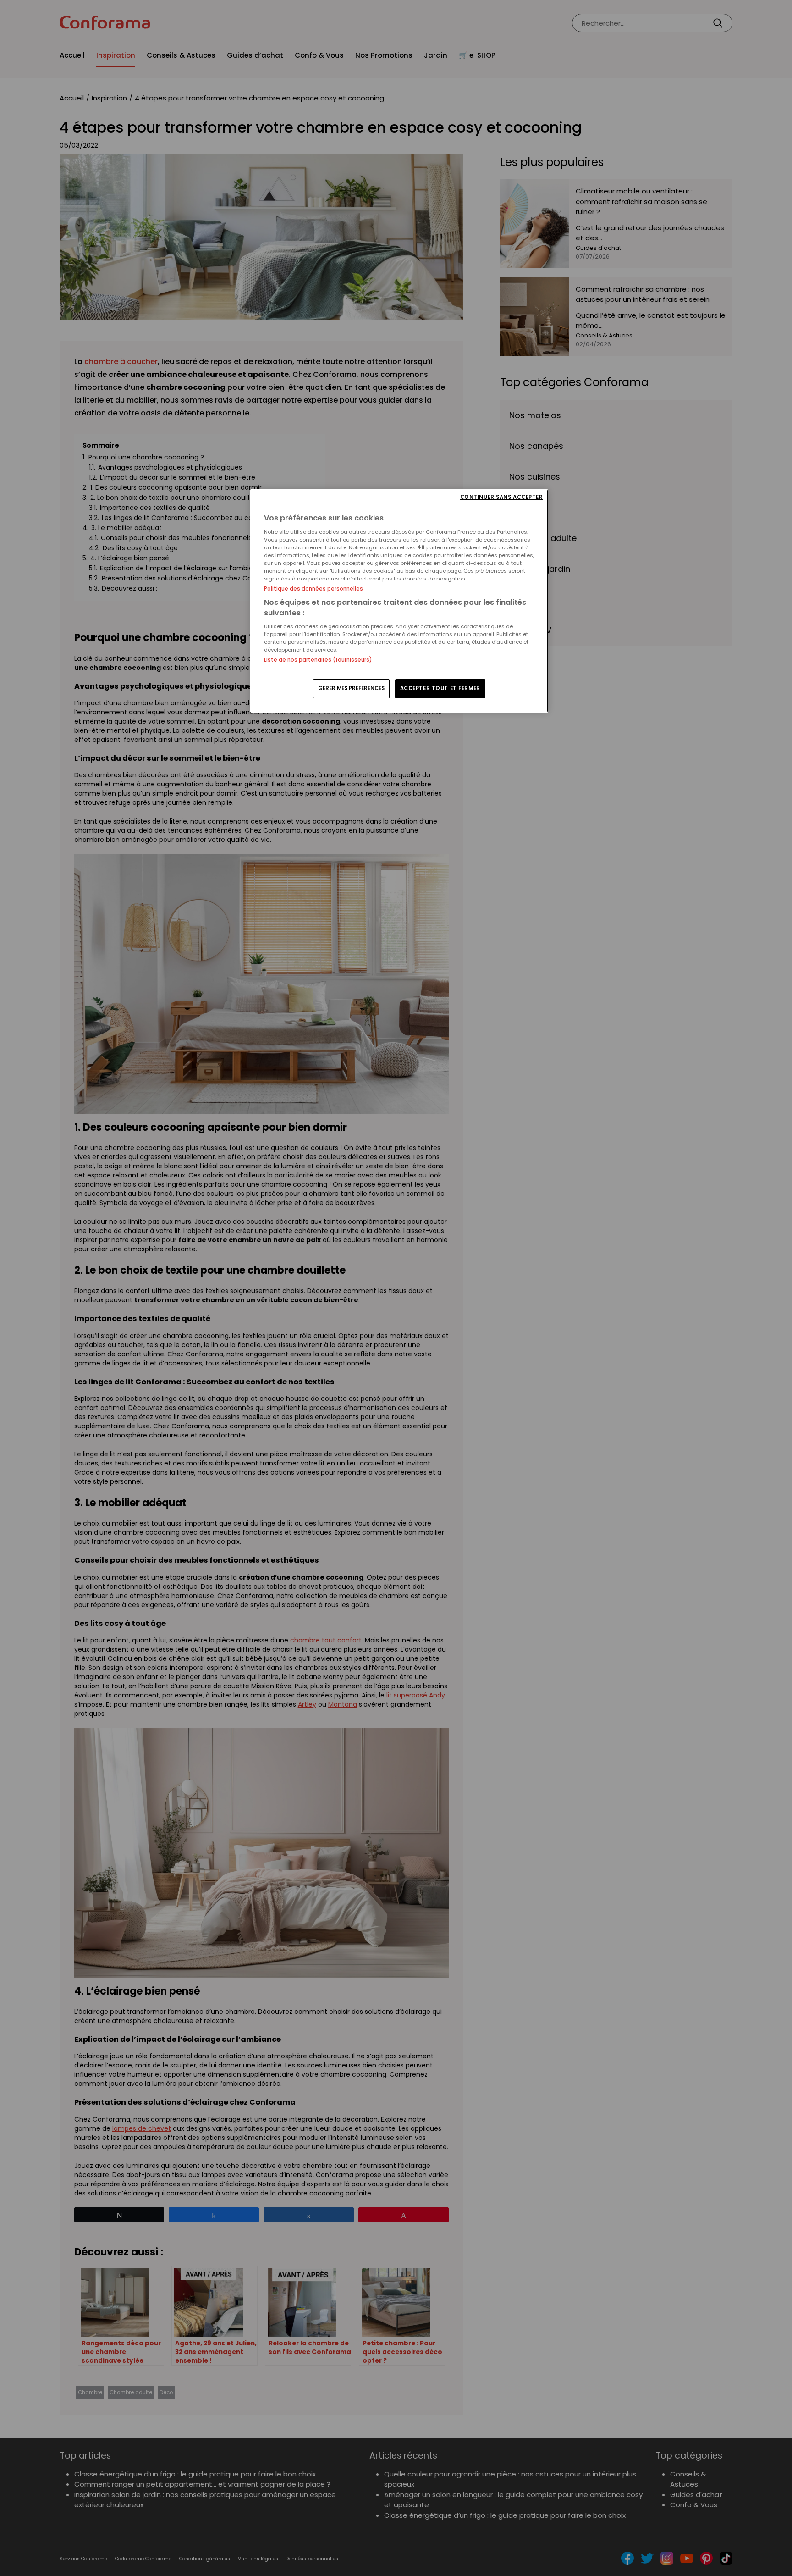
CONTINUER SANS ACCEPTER (502, 497)
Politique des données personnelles (313, 589)
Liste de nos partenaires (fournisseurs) (318, 660)
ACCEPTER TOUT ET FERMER (440, 688)
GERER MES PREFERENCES (351, 688)
